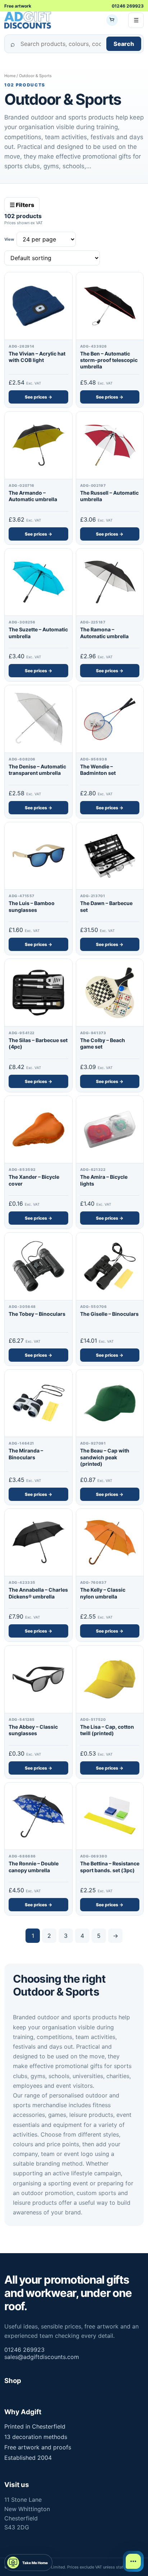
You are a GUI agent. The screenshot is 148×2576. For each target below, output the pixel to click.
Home (10, 76)
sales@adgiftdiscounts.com (42, 2357)
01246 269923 (128, 6)
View (9, 239)
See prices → (38, 397)
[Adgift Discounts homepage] (28, 20)
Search (124, 44)
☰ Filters (22, 205)
